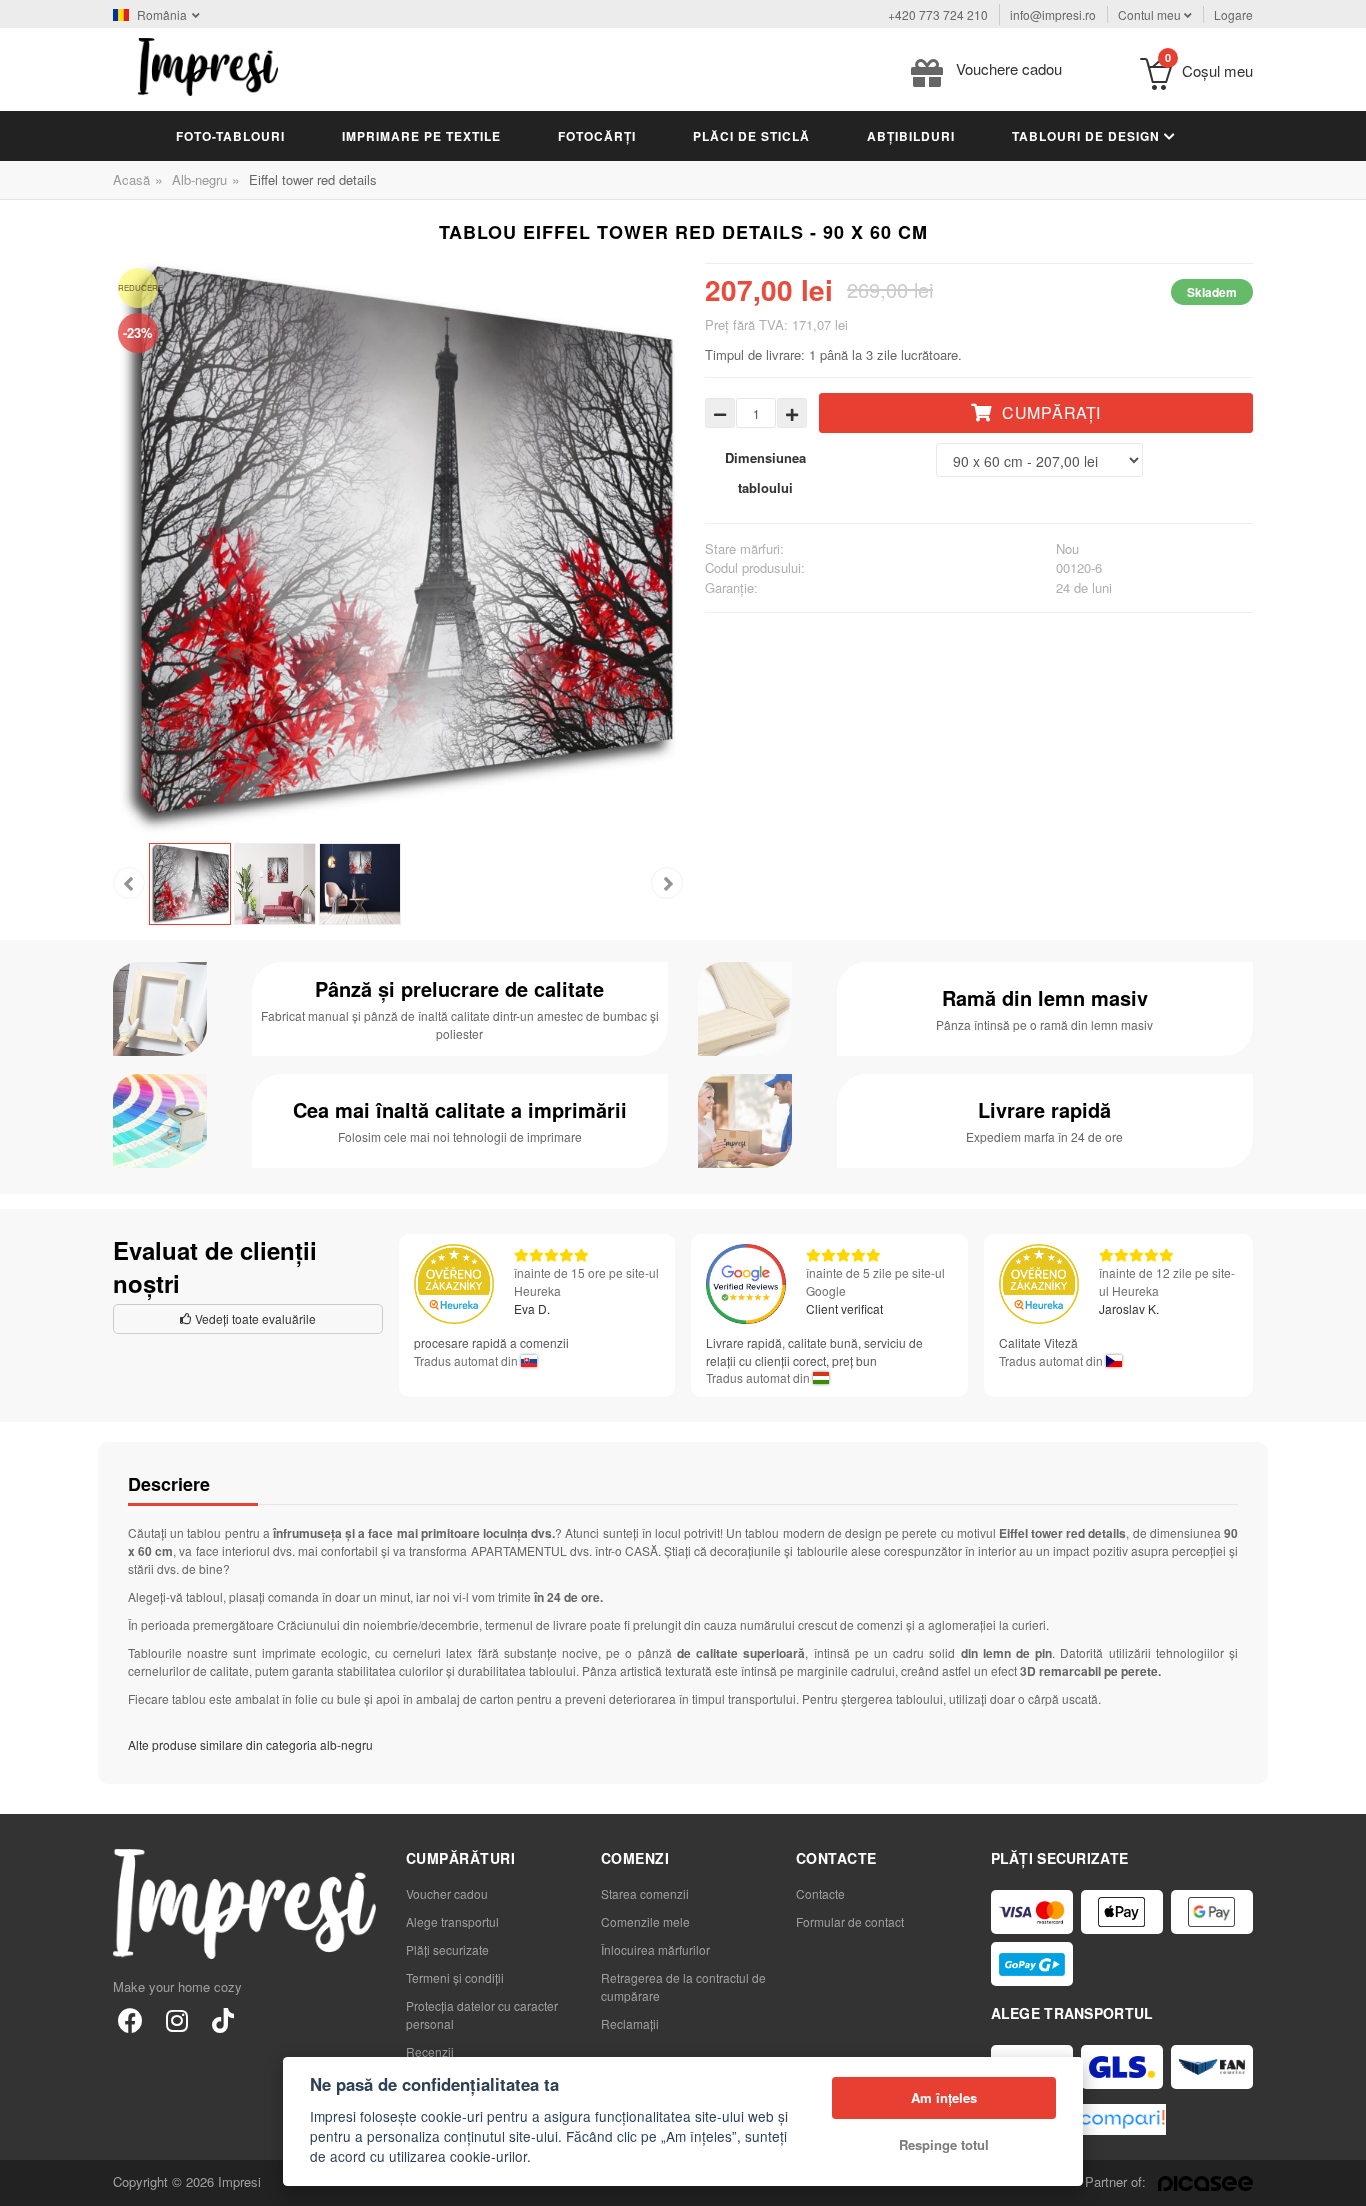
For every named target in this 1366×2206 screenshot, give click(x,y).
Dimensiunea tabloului (765, 472)
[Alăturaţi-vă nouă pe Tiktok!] (222, 2019)
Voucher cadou (447, 1893)
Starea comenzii (645, 1893)
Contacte (820, 1893)
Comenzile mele (645, 1921)
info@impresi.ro (1053, 14)
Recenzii (430, 2051)
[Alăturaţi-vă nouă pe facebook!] (130, 2019)
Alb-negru (199, 179)
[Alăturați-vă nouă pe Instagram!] (176, 2019)
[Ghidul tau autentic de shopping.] (1122, 2119)
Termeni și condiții (455, 1977)
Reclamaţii (630, 2023)
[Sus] (1340, 2180)
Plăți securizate (447, 1949)
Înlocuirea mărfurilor (655, 1949)
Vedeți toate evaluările (254, 1318)
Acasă (131, 179)
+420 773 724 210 (938, 14)
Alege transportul (452, 1921)
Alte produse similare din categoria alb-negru (250, 1744)
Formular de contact (850, 1921)
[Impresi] (208, 64)
